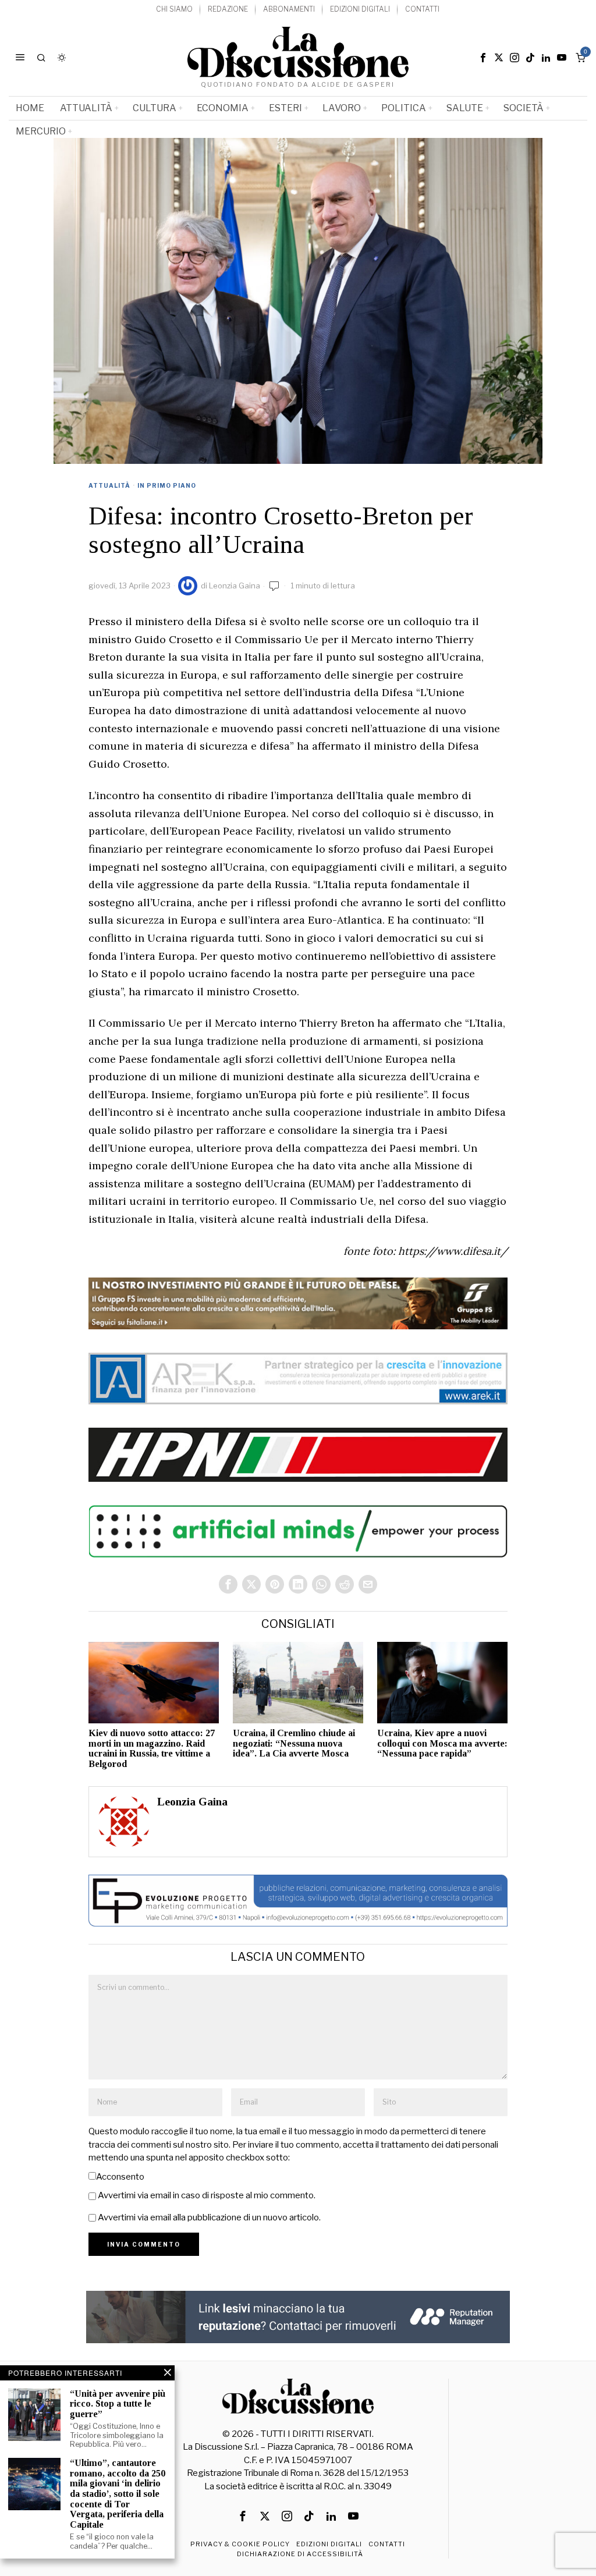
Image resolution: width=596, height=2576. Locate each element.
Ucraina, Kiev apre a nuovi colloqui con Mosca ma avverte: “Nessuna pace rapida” (442, 1743)
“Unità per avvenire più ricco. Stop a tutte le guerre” (118, 2404)
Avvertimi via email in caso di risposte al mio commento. (207, 2195)
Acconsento (120, 2177)
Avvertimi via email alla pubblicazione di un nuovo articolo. (209, 2217)
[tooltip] (483, 58)
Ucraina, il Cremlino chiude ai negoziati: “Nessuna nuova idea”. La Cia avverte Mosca (294, 1743)
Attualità (109, 485)
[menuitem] (174, 10)
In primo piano (167, 485)
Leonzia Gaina (235, 586)
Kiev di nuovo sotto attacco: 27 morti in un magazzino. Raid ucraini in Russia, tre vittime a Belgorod (152, 1748)
